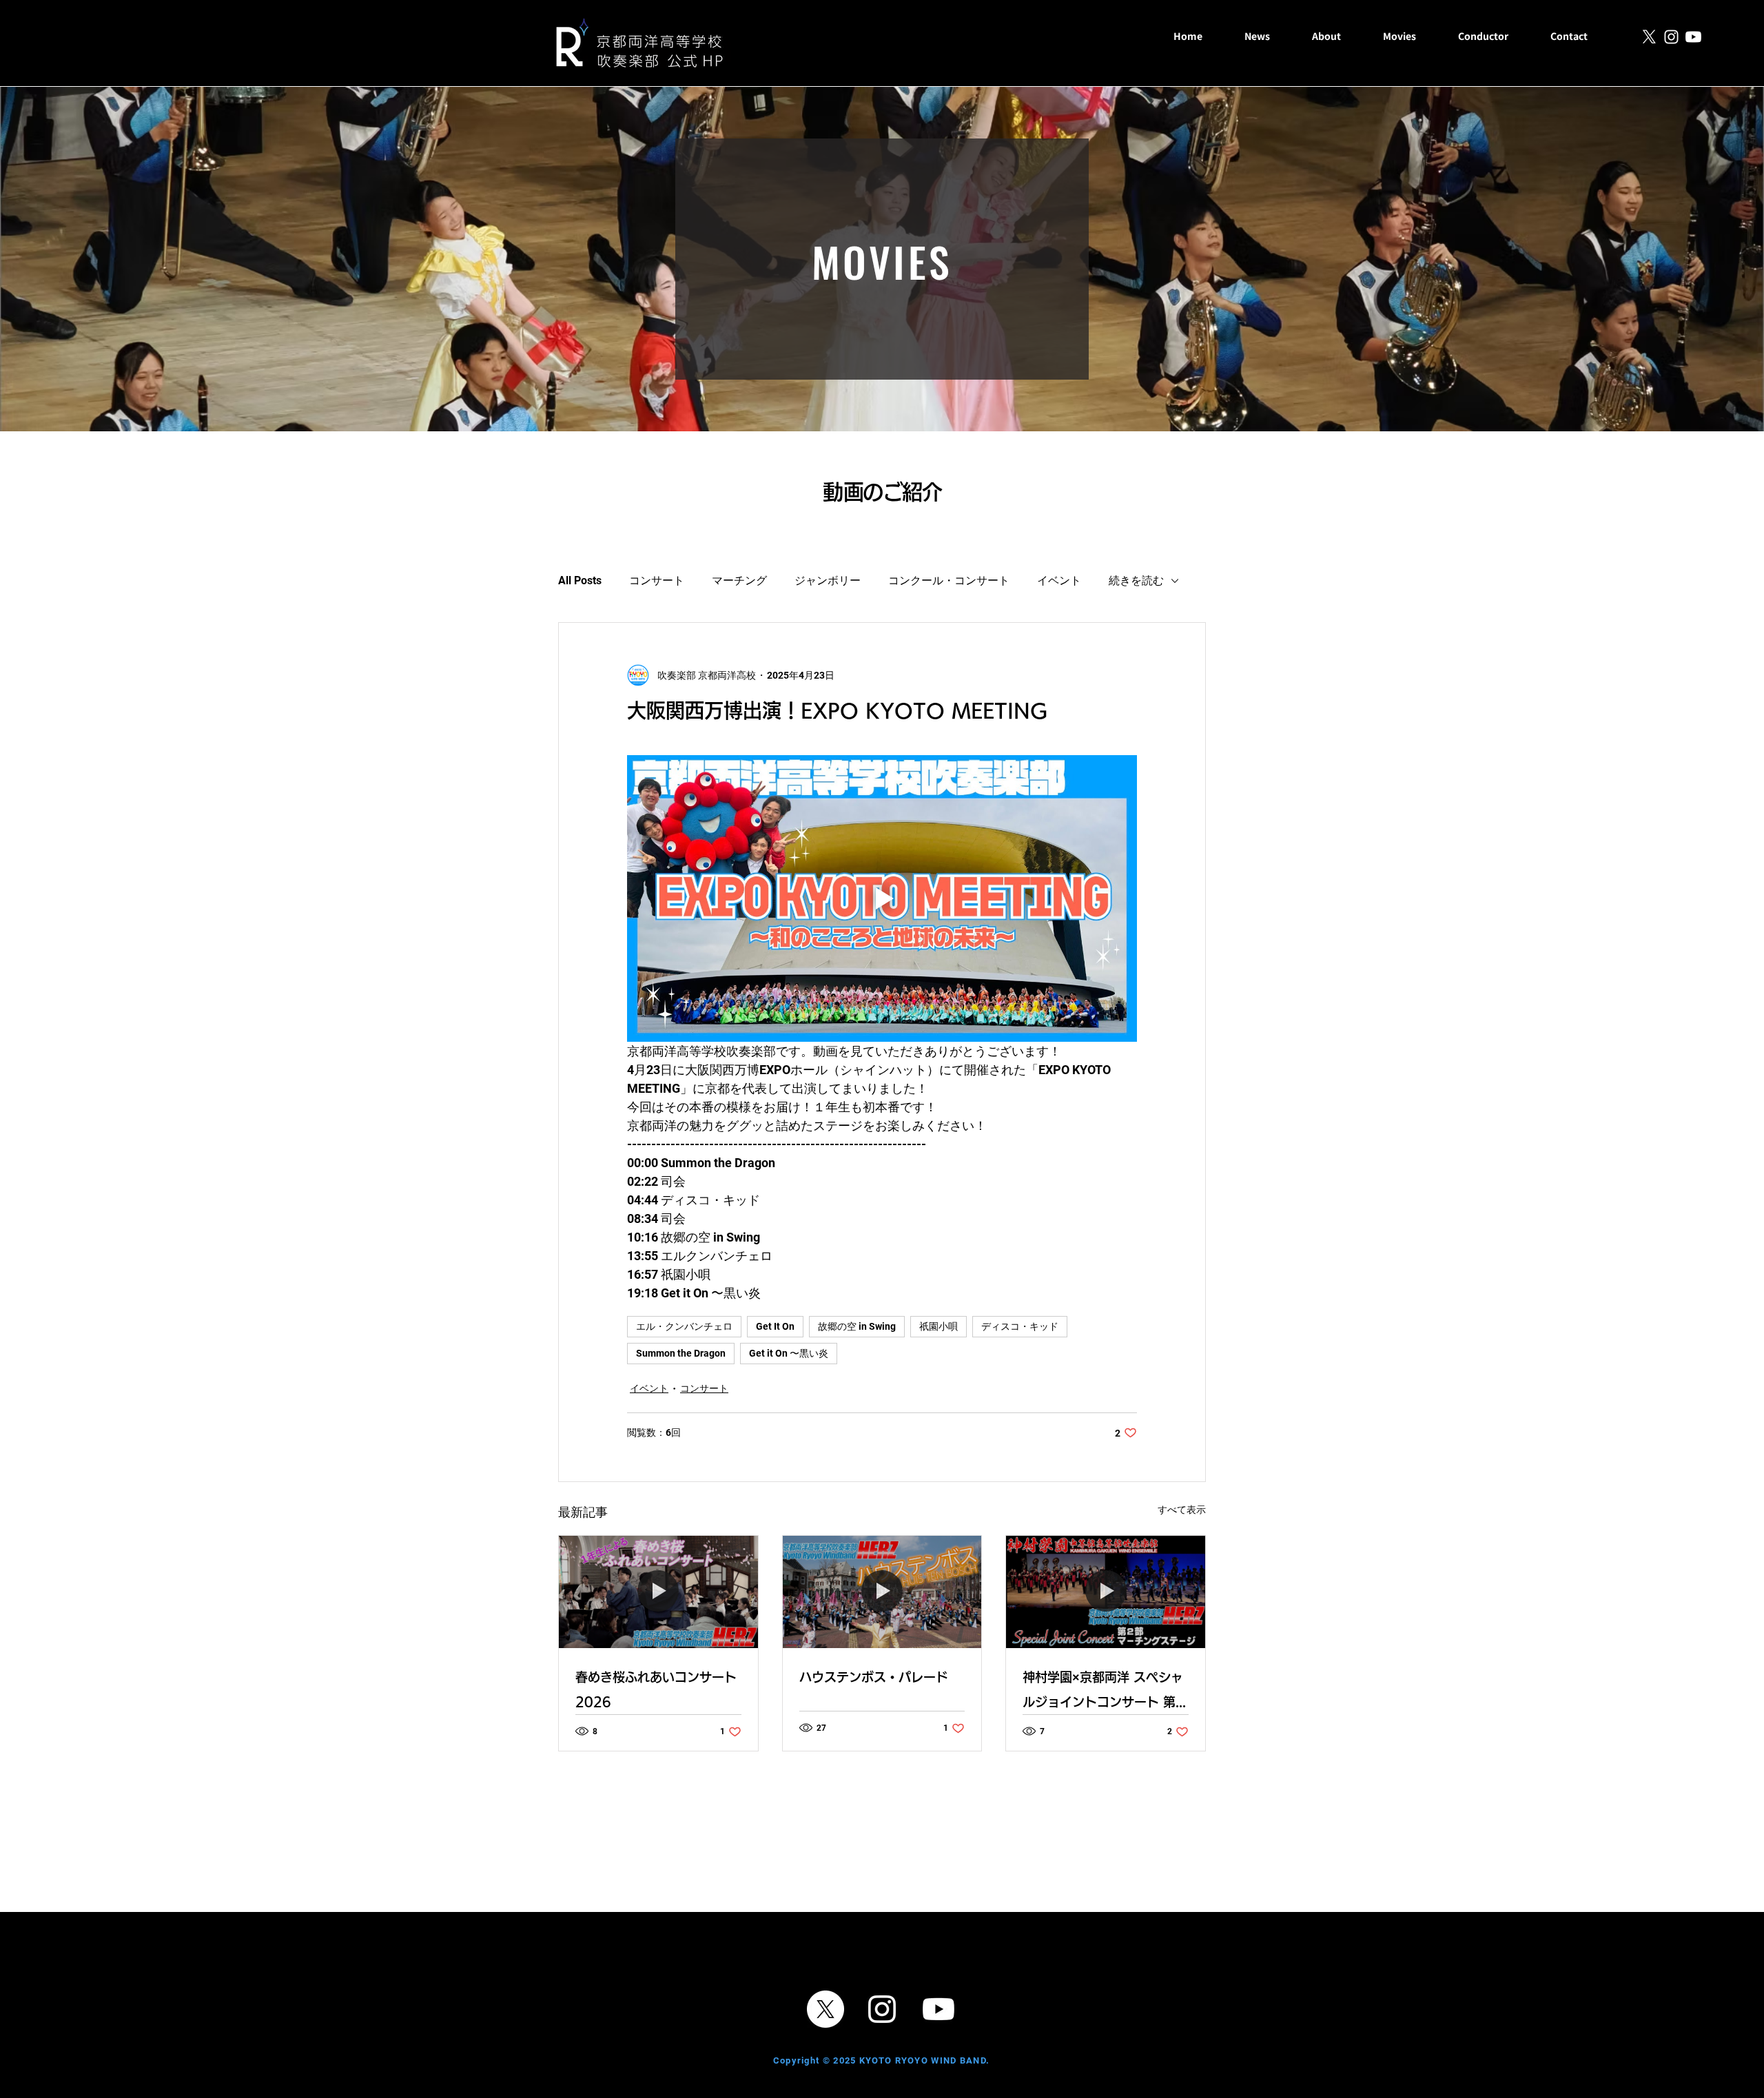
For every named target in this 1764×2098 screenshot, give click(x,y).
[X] (1649, 37)
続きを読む (1136, 580)
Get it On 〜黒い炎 (789, 1353)
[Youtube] (1693, 37)
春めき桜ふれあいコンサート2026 (656, 1689)
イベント (1059, 580)
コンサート (657, 580)
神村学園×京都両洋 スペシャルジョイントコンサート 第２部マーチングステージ (1105, 1693)
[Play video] (882, 898)
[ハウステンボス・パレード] (882, 1592)
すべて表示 (1182, 1510)
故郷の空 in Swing (857, 1326)
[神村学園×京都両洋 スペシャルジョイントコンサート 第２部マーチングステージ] (1106, 1592)
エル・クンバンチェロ (684, 1326)
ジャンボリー (828, 580)
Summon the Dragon (681, 1353)
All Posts (580, 580)
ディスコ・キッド (1020, 1326)
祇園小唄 (939, 1326)
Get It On (775, 1326)
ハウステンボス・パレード (874, 1677)
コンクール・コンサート (949, 580)
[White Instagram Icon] (1671, 37)
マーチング (739, 580)
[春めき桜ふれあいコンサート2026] (658, 1592)
